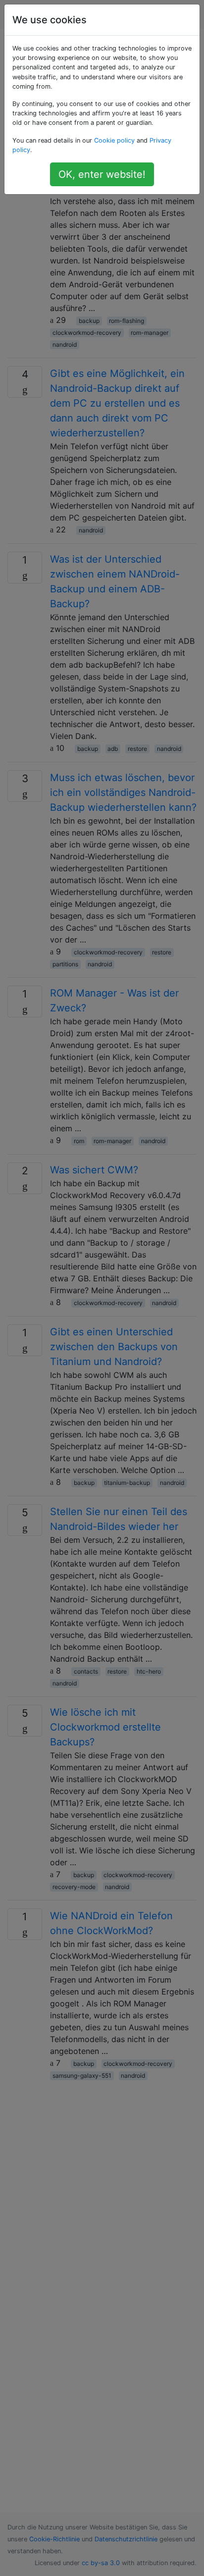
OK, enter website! (102, 174)
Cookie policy (114, 140)
